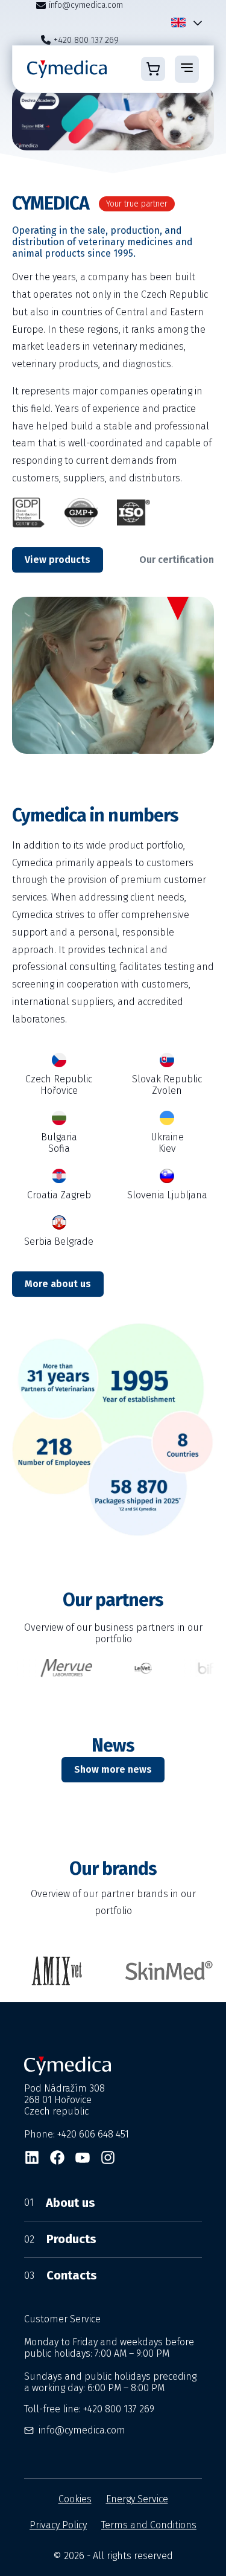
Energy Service (137, 2499)
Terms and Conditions (149, 2525)
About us (60, 2203)
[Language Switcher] (195, 23)
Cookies (75, 2499)
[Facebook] (57, 2157)
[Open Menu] (187, 69)
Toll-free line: (89, 2409)
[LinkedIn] (32, 2157)
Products (60, 2239)
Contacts (61, 2275)
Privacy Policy (58, 2525)
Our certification (177, 560)
